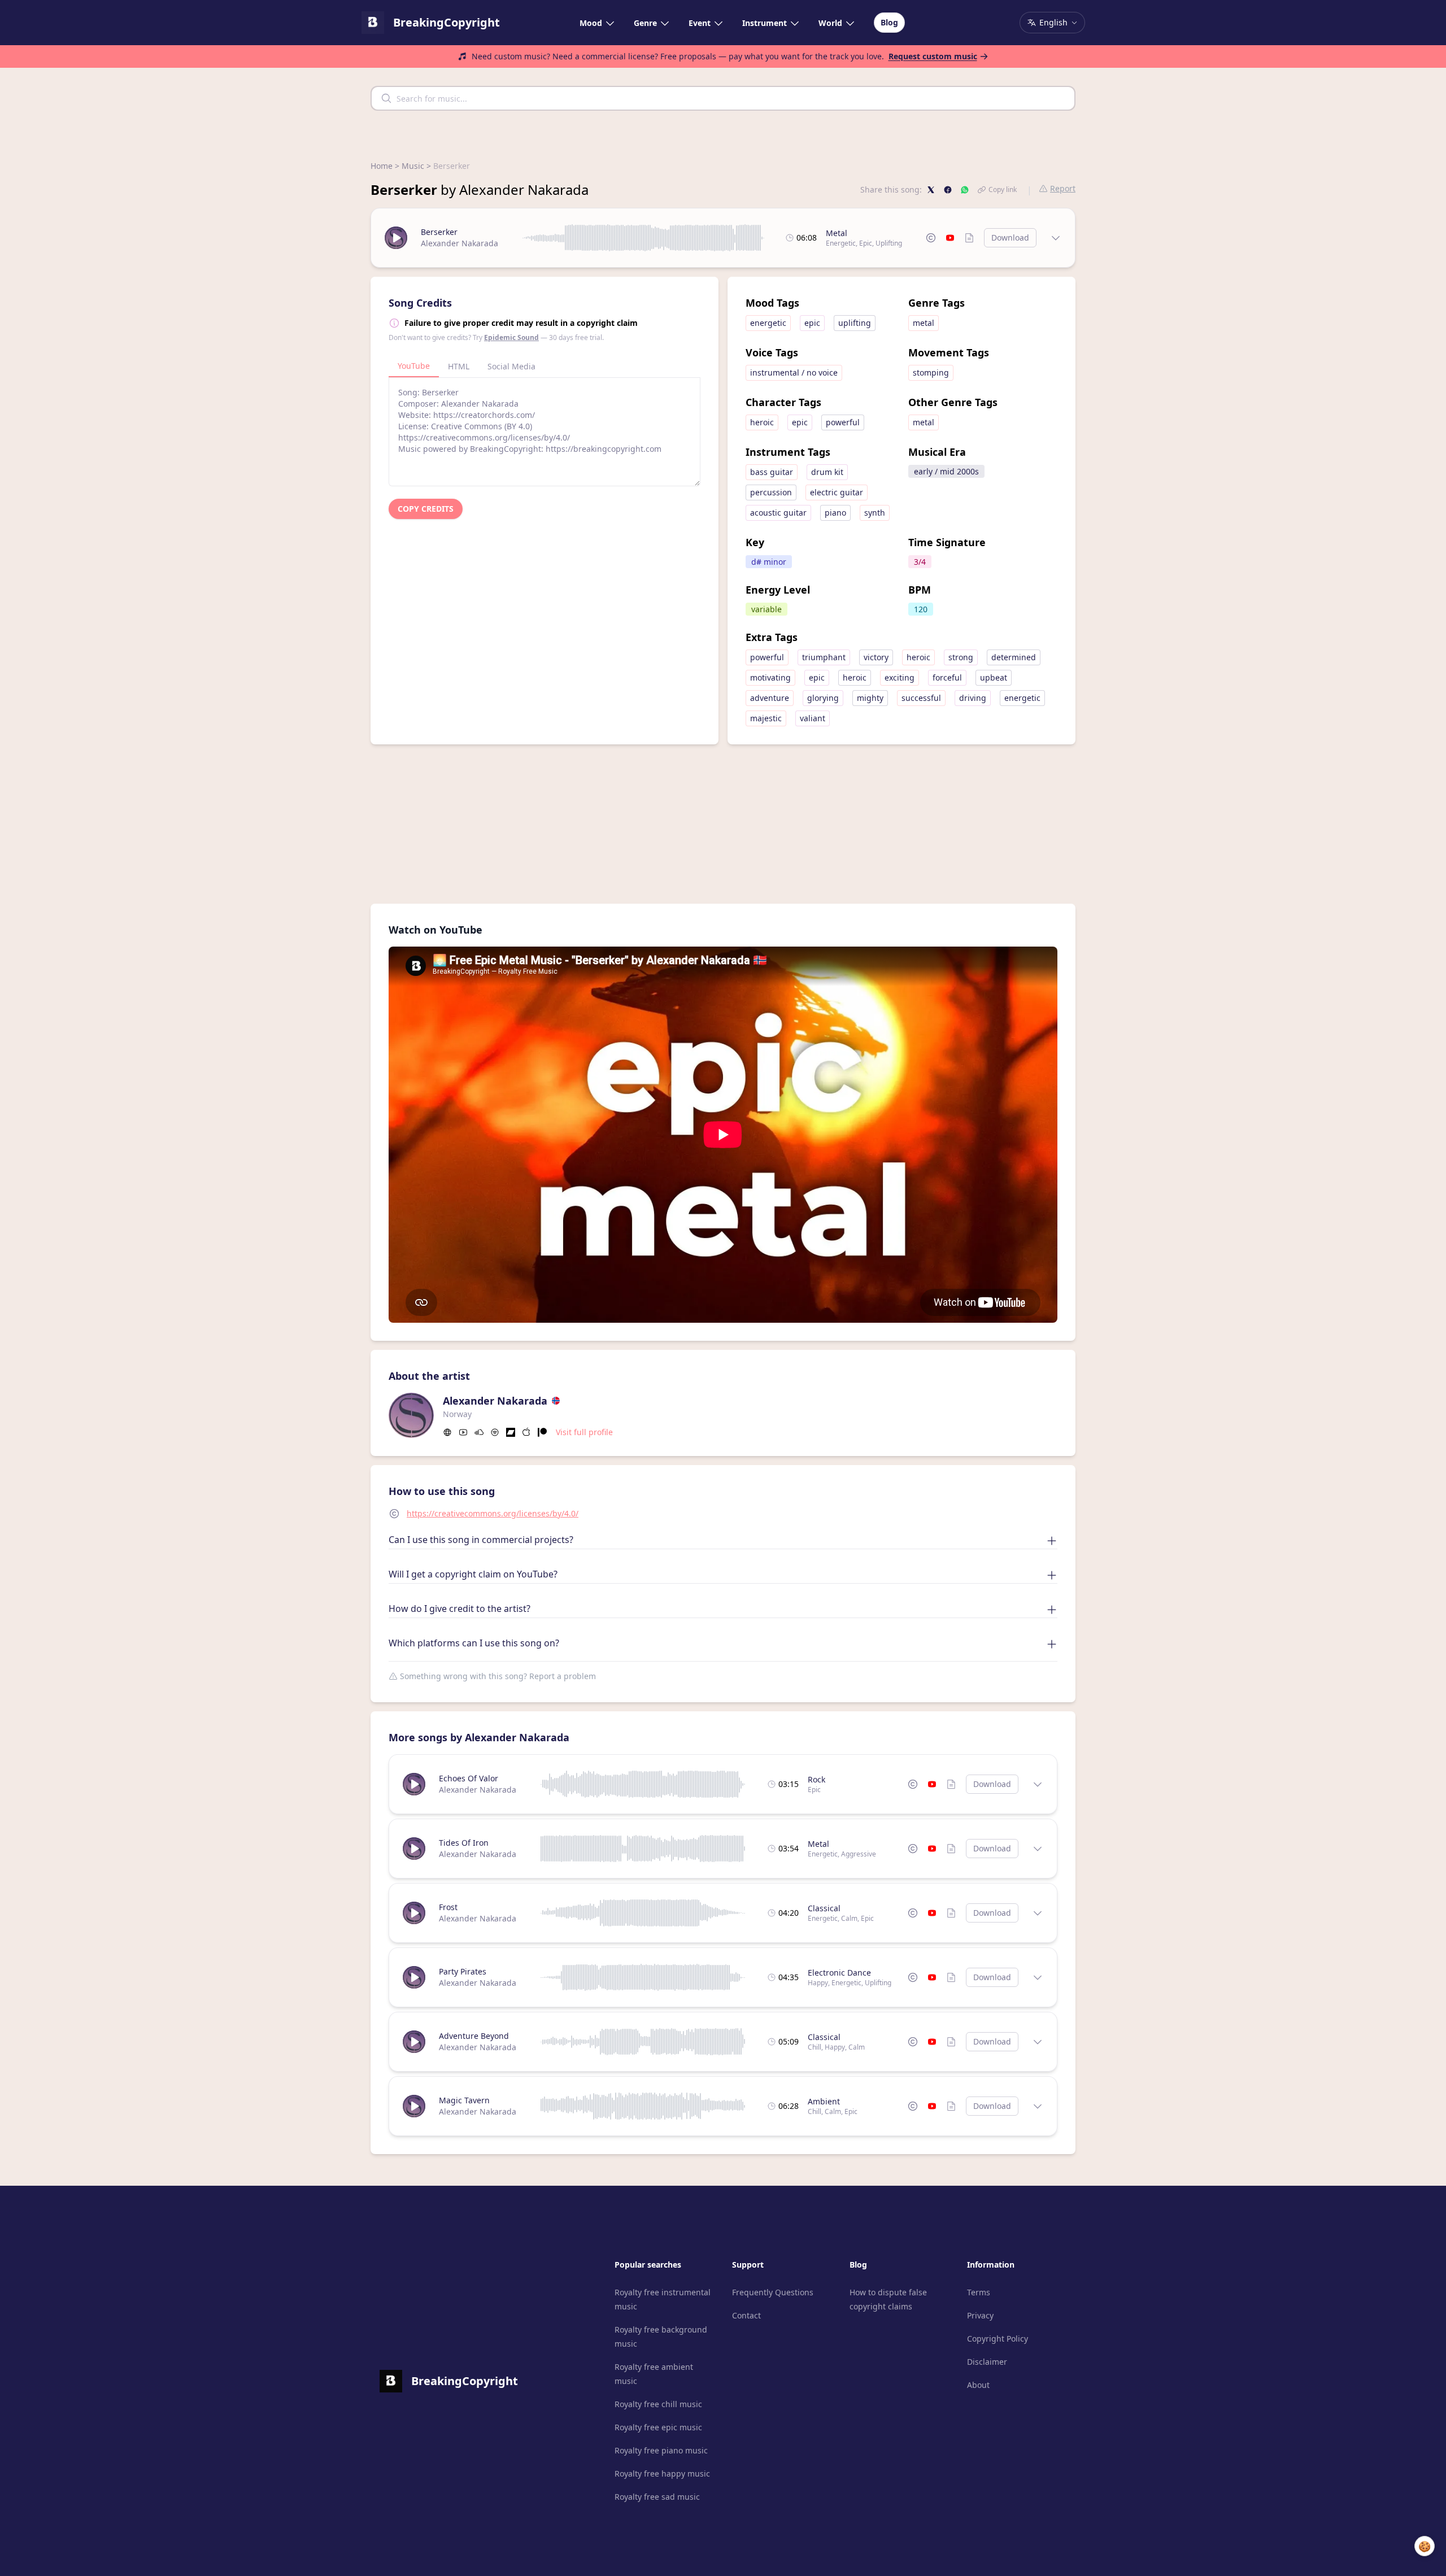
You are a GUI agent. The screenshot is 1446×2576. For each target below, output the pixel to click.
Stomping (931, 372)
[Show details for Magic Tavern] (1038, 2106)
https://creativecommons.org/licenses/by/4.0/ (493, 1513)
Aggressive (859, 1854)
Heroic (762, 422)
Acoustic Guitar (778, 513)
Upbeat (994, 677)
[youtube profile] (463, 1432)
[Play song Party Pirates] (414, 1977)
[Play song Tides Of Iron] (414, 1849)
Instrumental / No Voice (794, 372)
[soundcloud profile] (479, 1432)
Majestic (766, 718)
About (978, 2385)
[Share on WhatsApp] (965, 190)
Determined (1014, 657)
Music (413, 166)
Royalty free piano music (661, 2450)
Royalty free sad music (657, 2497)
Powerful (843, 422)
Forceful (947, 677)
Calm (849, 1918)
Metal (837, 233)
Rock (816, 1779)
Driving (973, 698)
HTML (459, 366)
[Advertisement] (723, 824)
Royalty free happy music (662, 2473)
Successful (921, 698)
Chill (815, 2047)
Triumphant (824, 657)
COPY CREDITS (426, 509)
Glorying (823, 698)
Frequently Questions (773, 2292)
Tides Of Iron (464, 1843)
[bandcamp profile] (511, 1432)
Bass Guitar (772, 472)
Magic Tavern (464, 2100)
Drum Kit (827, 472)
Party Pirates (463, 1971)
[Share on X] (931, 190)
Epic (866, 243)
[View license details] (931, 238)
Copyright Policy (998, 2339)
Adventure (770, 698)
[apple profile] (526, 1432)
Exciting (900, 677)
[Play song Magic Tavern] (414, 2106)
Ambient (824, 2101)
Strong (961, 657)
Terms (979, 2292)
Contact (746, 2315)
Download (1010, 237)
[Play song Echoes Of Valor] (414, 1784)
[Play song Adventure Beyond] (414, 2042)
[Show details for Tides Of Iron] (1038, 1849)
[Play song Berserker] (396, 238)
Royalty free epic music (658, 2427)
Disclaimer (987, 2362)
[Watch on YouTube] (950, 238)
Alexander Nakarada (460, 243)
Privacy (980, 2315)
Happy (818, 1983)
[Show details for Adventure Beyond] (1038, 2042)
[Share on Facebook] (948, 190)
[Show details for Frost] (1038, 1913)
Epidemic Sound (511, 337)
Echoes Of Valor (469, 1778)
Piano (835, 513)
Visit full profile (584, 1432)
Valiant (813, 718)
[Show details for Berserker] (1056, 238)
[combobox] (723, 98)
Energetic (841, 243)
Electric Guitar (837, 492)
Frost (448, 1907)
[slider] (644, 238)
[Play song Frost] (414, 1913)
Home (382, 166)
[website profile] (447, 1432)
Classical (824, 1908)
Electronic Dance (839, 1973)
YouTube (414, 366)
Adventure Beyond (474, 2036)
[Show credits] (969, 238)
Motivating (770, 677)
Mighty (870, 698)
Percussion (771, 492)
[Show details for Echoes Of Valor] (1038, 1784)
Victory (876, 657)
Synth (875, 513)
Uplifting (889, 243)
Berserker (439, 232)
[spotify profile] (495, 1432)
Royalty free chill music (658, 2404)
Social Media (511, 366)
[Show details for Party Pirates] (1038, 1977)
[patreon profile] (542, 1432)
